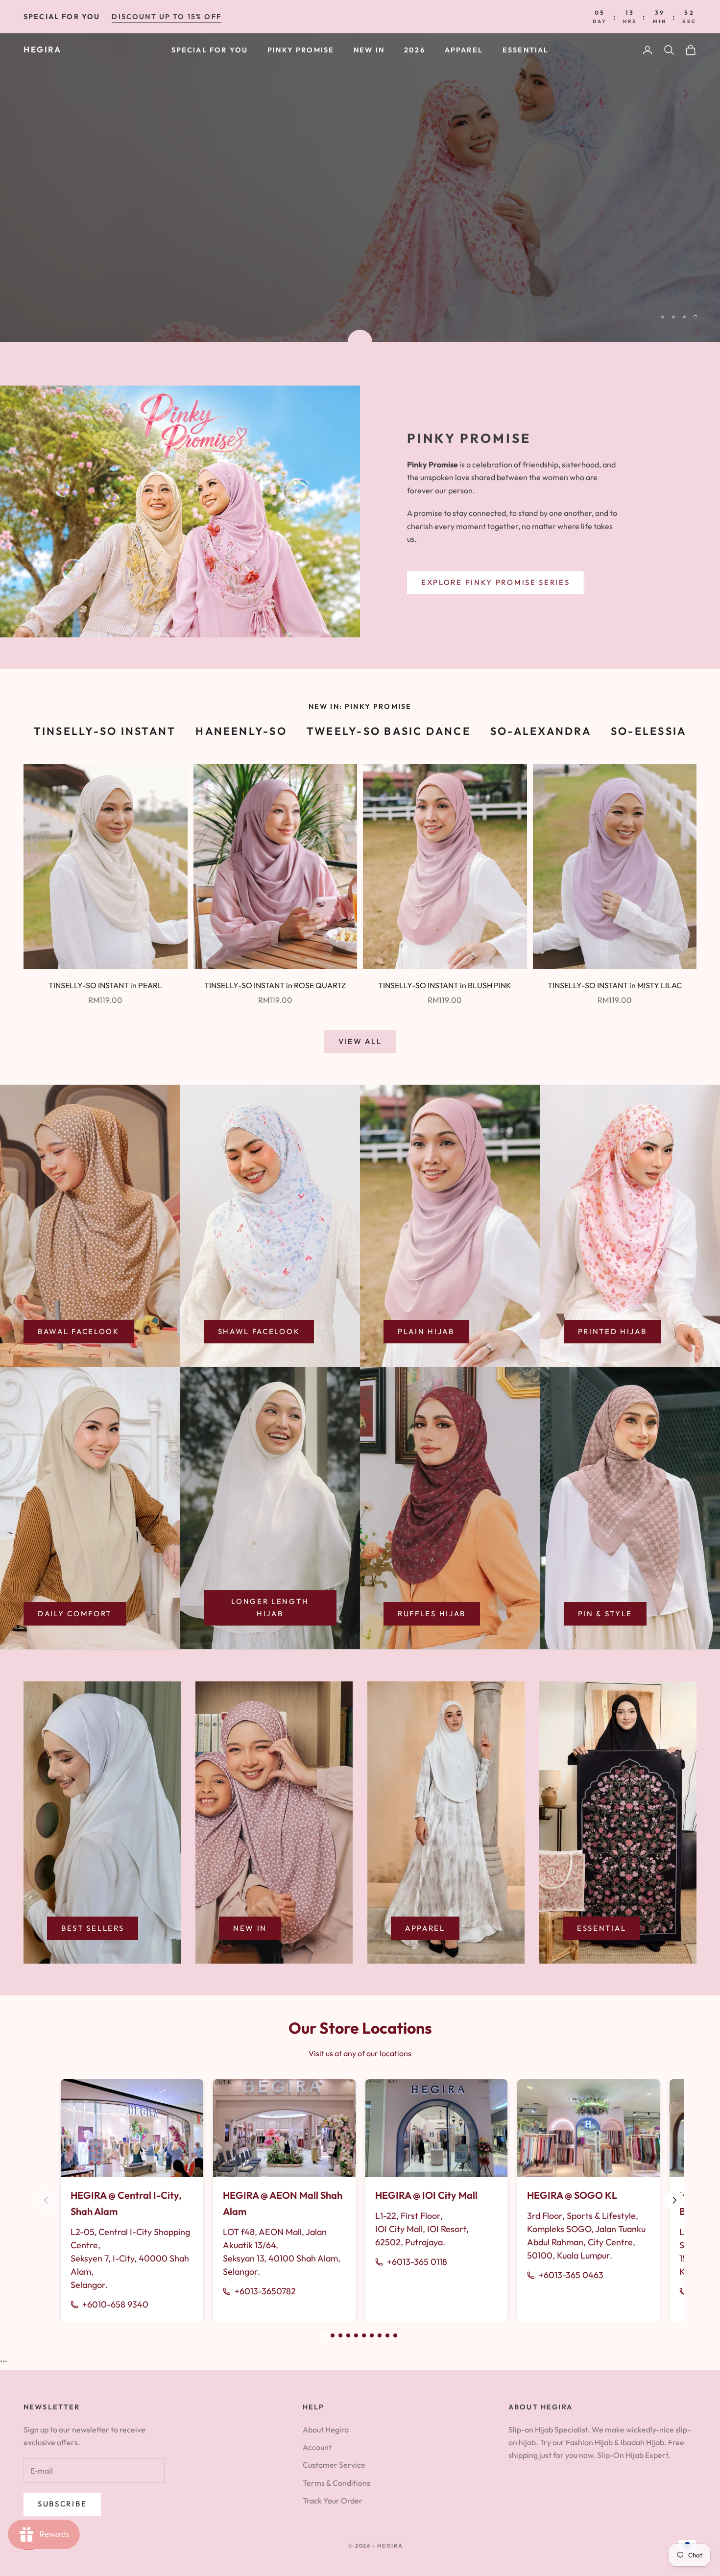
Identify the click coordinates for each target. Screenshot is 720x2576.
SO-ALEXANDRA (541, 731)
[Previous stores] (46, 2200)
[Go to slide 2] (333, 2335)
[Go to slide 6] (364, 2335)
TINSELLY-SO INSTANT (105, 731)
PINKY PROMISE (301, 50)
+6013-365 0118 (417, 2262)
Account (317, 2447)
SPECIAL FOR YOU (210, 50)
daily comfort (75, 1614)
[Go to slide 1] (325, 2335)
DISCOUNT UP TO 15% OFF (167, 17)
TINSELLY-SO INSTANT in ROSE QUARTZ (275, 985)
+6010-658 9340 (115, 2304)
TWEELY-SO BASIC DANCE (389, 731)
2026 (415, 50)
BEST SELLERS (93, 1928)
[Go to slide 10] (395, 2335)
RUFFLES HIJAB (432, 1614)
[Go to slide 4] (348, 2335)
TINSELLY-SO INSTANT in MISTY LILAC (615, 985)
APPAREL (464, 50)
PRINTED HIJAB (612, 1331)
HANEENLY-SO (241, 731)
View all (360, 1041)
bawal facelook (79, 1331)
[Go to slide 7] (372, 2335)
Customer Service (334, 2465)
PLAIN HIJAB (426, 1331)
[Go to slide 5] (356, 2335)
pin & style (605, 1614)
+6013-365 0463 (571, 2275)
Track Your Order (333, 2501)
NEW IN (369, 50)
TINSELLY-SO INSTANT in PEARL (105, 985)
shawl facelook (259, 1331)
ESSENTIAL (526, 50)
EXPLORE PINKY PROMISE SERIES (496, 582)
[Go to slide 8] (380, 2335)
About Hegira (326, 2430)
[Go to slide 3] (340, 2335)
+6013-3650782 (265, 2291)
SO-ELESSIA (648, 731)
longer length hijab (270, 1607)
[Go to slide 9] (387, 2335)
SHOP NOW (63, 299)
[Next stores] (674, 2200)
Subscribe (62, 2504)
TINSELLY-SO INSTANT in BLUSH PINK (445, 985)
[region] (360, 188)
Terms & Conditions (336, 2483)
